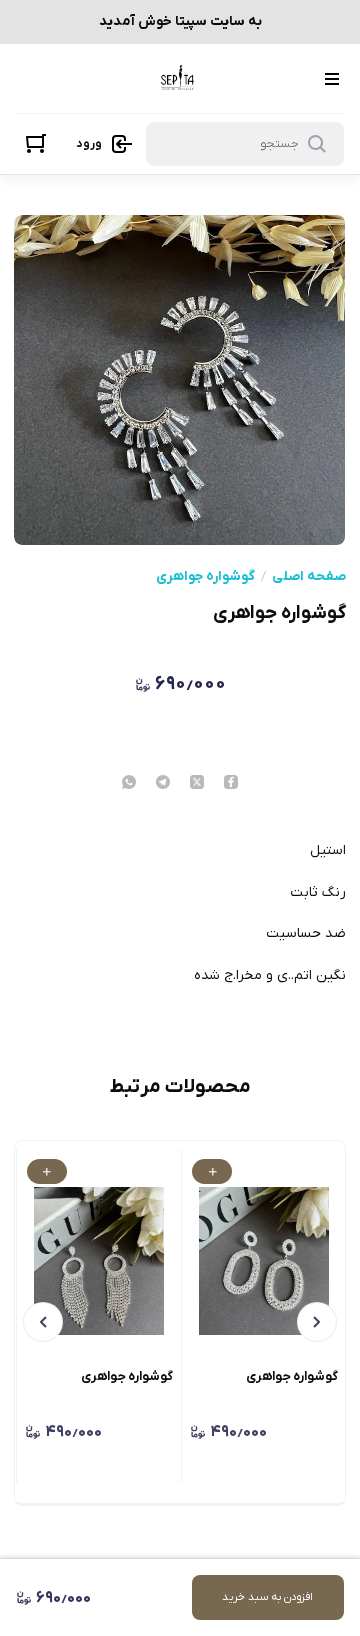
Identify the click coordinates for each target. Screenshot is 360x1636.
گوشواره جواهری (205, 577)
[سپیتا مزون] (178, 78)
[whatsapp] (129, 784)
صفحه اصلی (309, 577)
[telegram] (163, 784)
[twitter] (197, 784)
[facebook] (231, 784)
